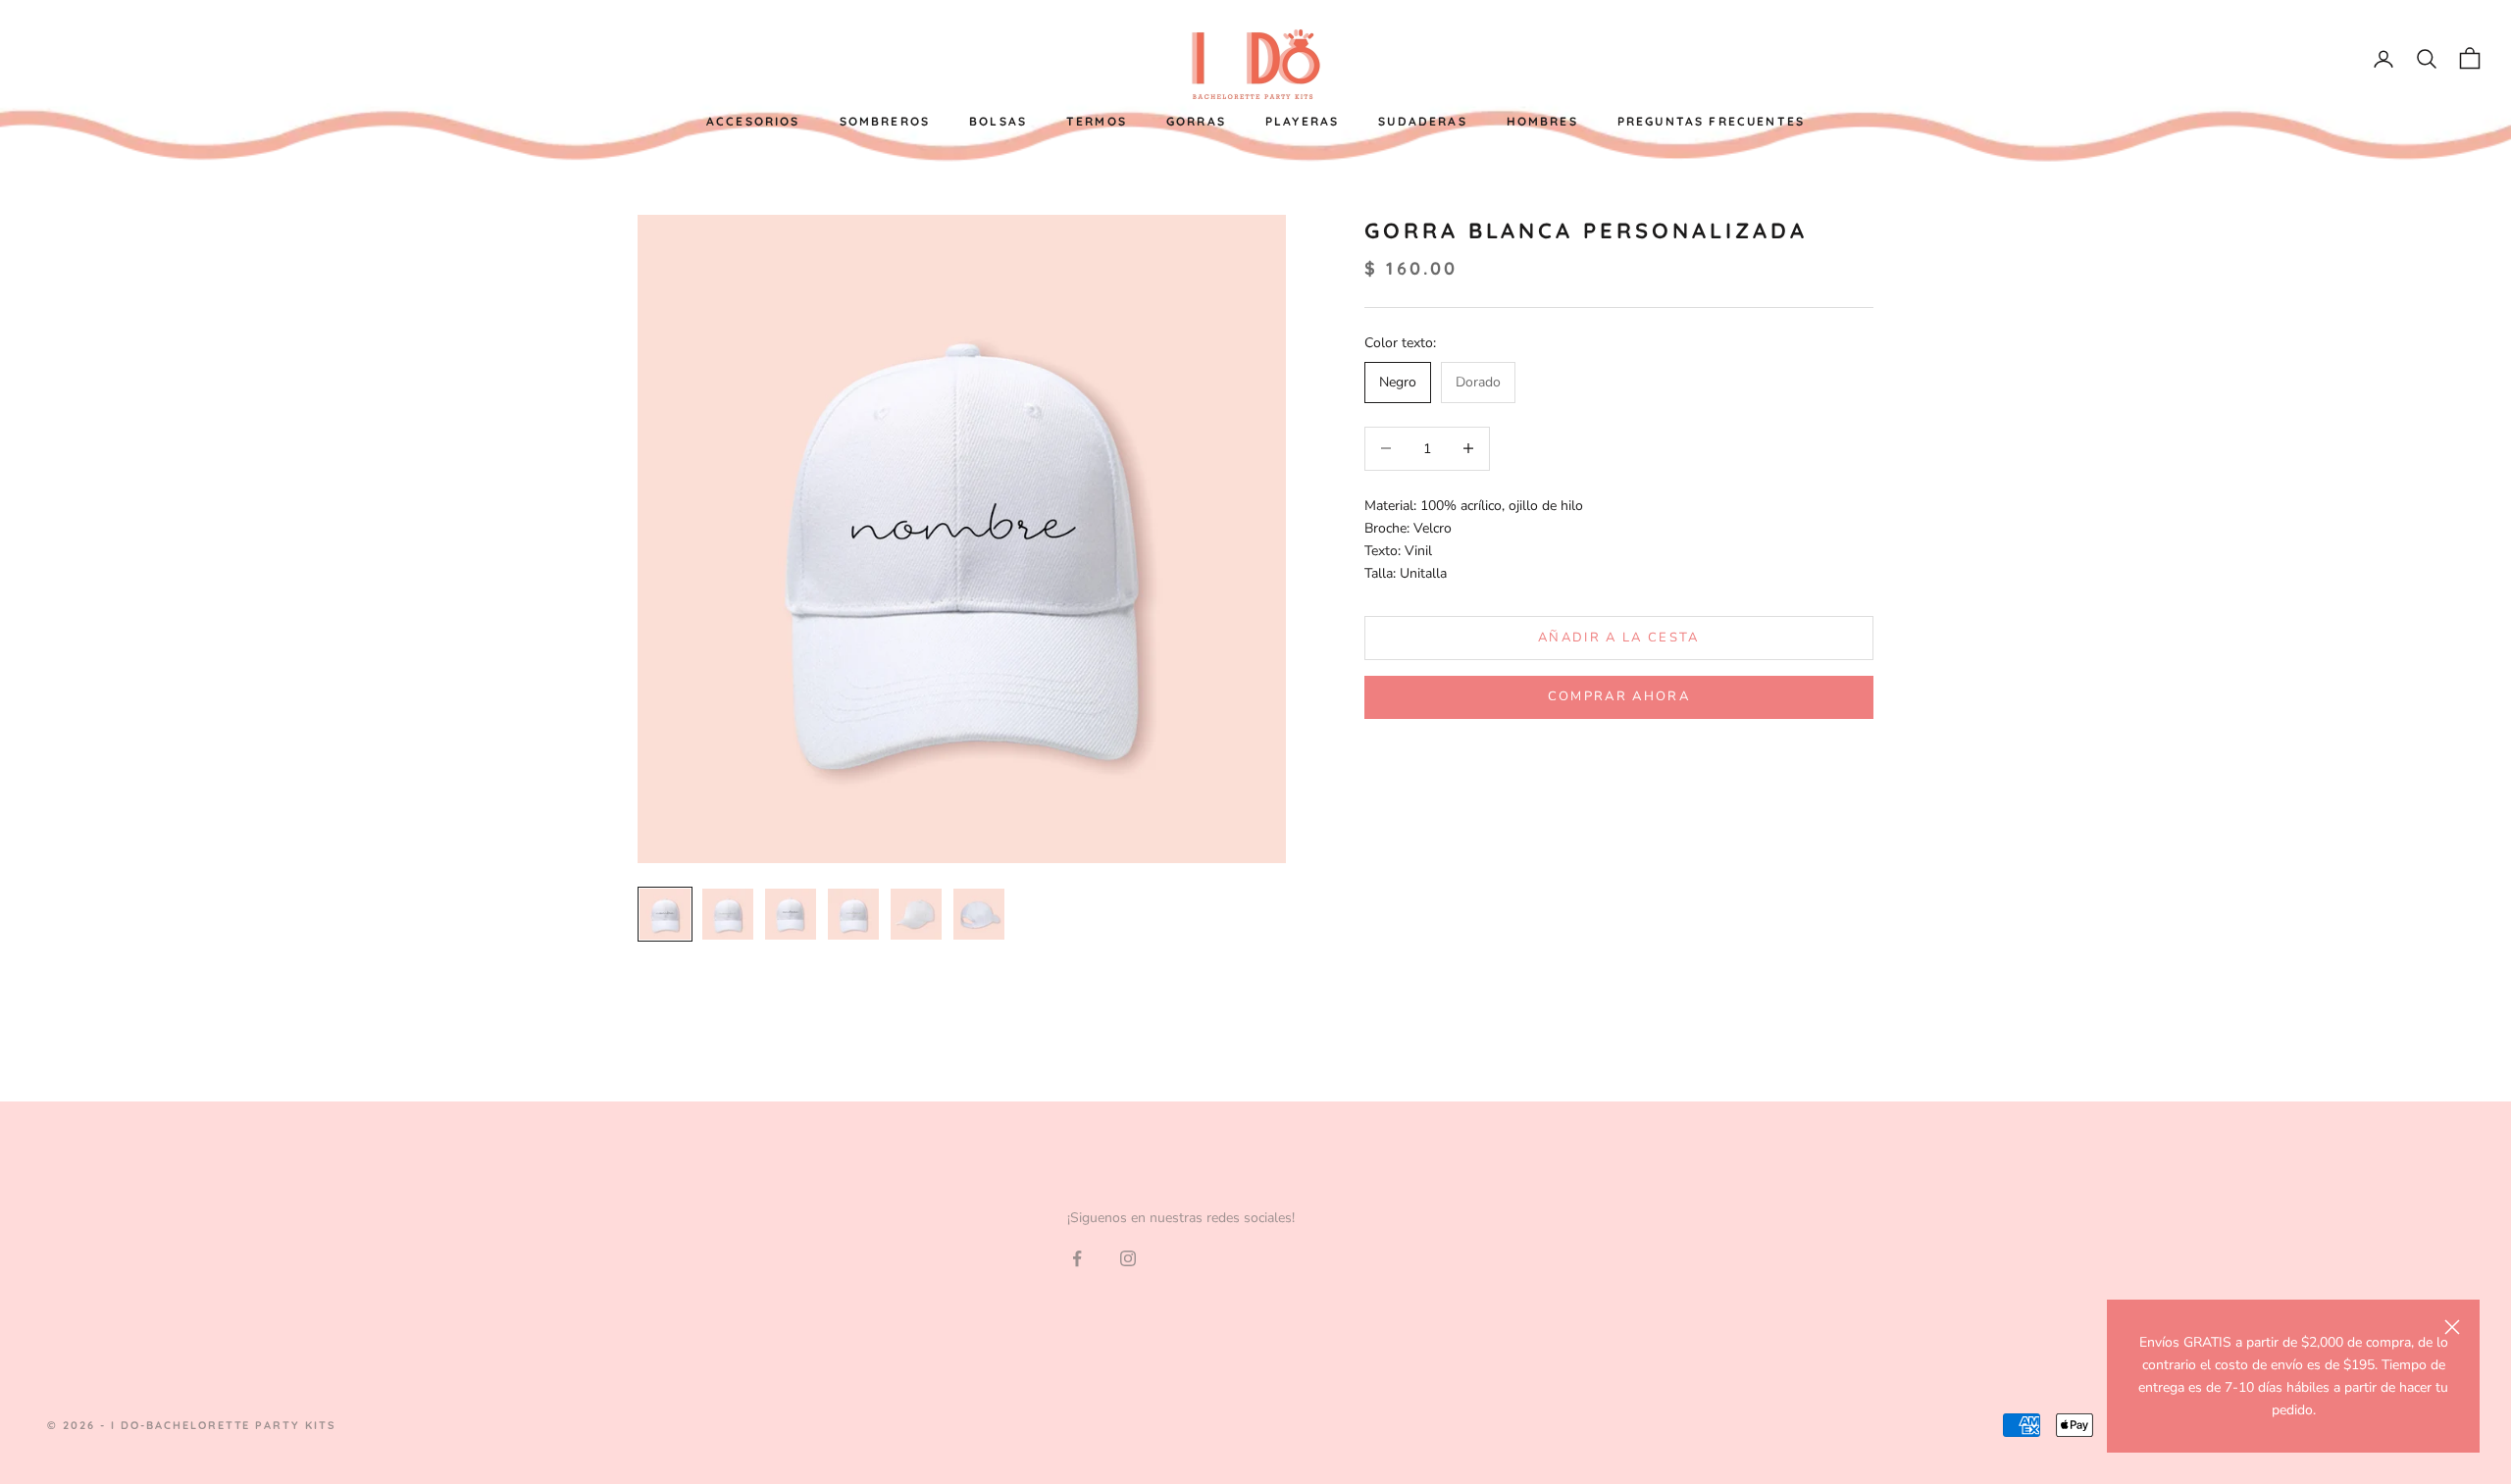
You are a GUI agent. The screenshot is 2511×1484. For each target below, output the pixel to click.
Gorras (1196, 121)
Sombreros (885, 121)
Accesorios (753, 121)
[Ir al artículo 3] (791, 914)
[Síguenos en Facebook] (1077, 1258)
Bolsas (998, 121)
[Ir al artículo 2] (728, 914)
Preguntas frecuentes (1711, 121)
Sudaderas (1422, 121)
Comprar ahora (1619, 696)
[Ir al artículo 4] (853, 914)
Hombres (1542, 121)
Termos (1097, 121)
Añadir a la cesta (1619, 638)
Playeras (1302, 121)
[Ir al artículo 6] (979, 914)
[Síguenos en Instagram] (1128, 1258)
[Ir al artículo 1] (665, 914)
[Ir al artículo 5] (916, 914)
